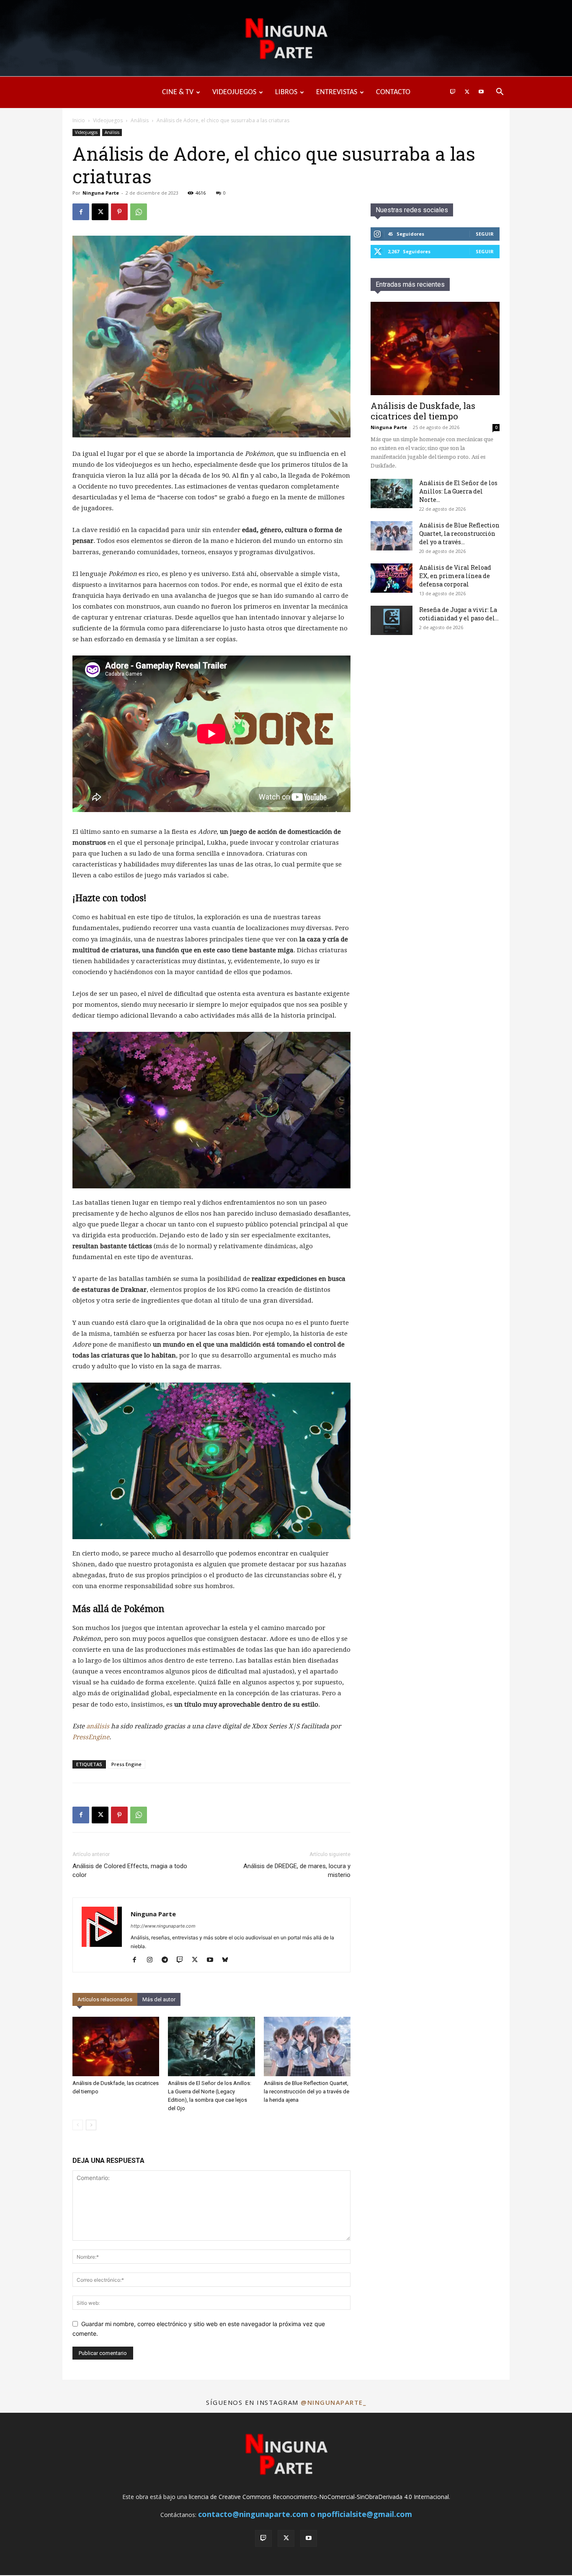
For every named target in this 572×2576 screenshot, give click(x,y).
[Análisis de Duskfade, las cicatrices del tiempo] (116, 2047)
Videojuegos (108, 120)
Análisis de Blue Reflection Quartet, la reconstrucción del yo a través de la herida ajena (307, 2091)
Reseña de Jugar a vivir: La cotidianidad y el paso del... (459, 614)
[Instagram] (153, 1960)
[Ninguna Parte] (286, 39)
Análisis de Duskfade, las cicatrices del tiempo (423, 411)
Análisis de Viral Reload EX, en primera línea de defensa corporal (455, 576)
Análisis (140, 120)
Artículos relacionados (105, 1999)
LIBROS (286, 92)
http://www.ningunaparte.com (163, 1926)
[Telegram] (168, 1960)
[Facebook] (81, 212)
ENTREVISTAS (337, 92)
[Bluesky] (228, 1960)
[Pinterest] (119, 212)
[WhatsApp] (139, 212)
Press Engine (126, 1764)
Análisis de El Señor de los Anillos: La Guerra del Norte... (458, 491)
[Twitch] (453, 92)
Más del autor (159, 1999)
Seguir (485, 234)
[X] (467, 92)
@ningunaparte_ (333, 2402)
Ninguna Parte (101, 193)
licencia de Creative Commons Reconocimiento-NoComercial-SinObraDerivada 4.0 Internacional (319, 2497)
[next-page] (91, 2125)
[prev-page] (78, 2125)
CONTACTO (393, 92)
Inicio (79, 120)
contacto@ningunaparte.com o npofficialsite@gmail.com (305, 2514)
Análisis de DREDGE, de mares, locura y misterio (297, 1870)
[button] (500, 93)
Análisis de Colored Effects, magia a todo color (130, 1870)
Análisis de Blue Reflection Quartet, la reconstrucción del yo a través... (459, 533)
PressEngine (91, 1737)
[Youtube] (481, 92)
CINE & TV (178, 92)
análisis (98, 1726)
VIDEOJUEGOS (234, 92)
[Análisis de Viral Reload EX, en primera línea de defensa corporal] (392, 578)
